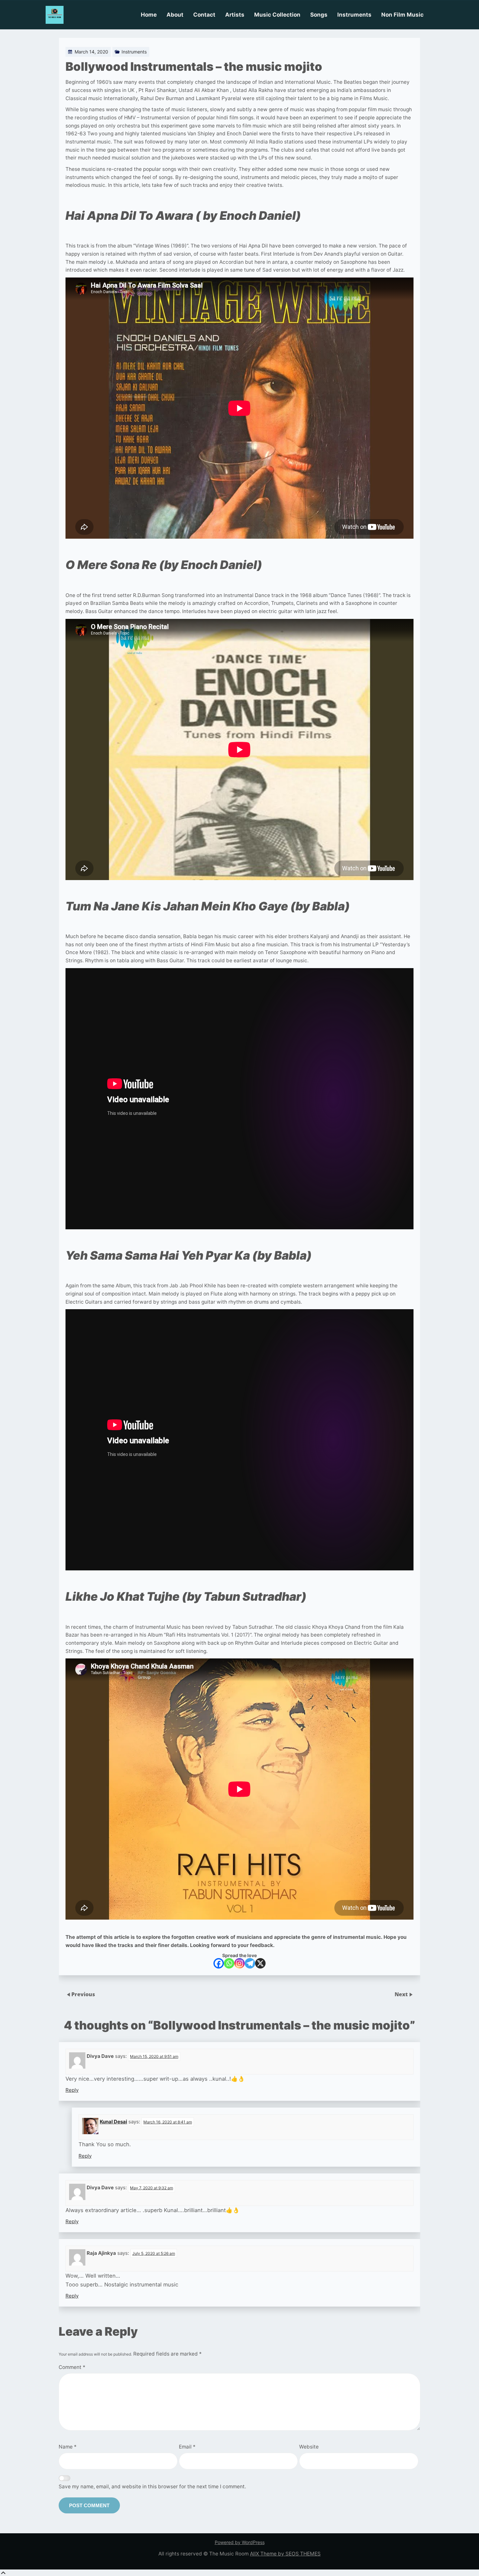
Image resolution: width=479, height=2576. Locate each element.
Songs (319, 15)
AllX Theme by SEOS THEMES (285, 2554)
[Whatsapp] (229, 1963)
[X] (260, 1963)
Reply (72, 2090)
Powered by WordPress (240, 2542)
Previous (83, 1994)
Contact (204, 15)
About (175, 15)
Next (402, 1994)
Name (68, 2447)
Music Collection (277, 15)
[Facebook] (219, 1963)
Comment (72, 2367)
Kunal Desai (113, 2122)
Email (187, 2447)
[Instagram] (239, 1963)
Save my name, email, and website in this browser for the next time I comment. (152, 2486)
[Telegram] (250, 1963)
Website (309, 2447)
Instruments (354, 15)
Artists (235, 15)
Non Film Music (402, 15)
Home (149, 15)
